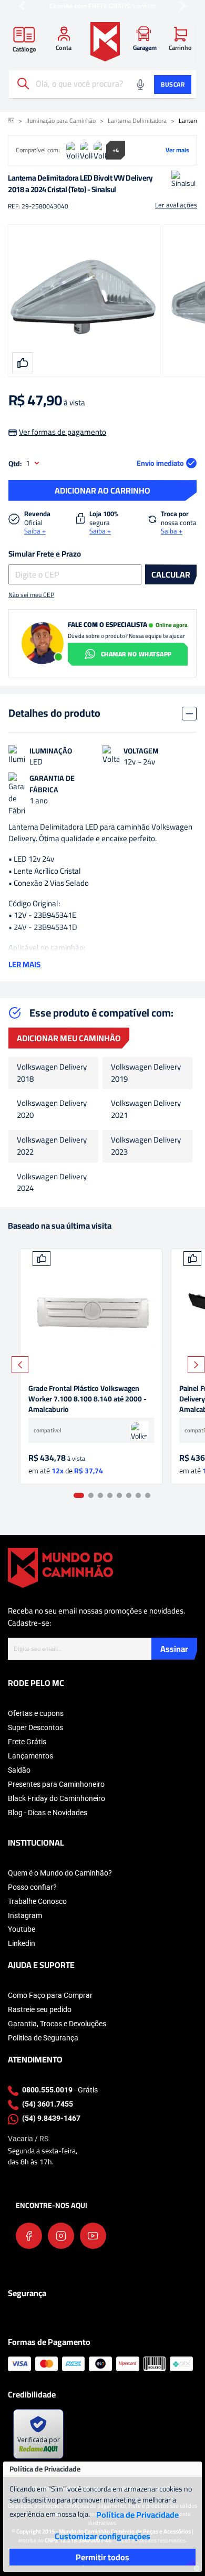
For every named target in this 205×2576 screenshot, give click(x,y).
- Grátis (60, 2090)
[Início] (11, 121)
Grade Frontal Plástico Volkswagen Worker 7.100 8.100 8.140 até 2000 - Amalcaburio (88, 1399)
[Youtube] (93, 2236)
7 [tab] (138, 1495)
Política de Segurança (43, 2038)
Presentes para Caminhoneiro (56, 1784)
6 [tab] (129, 1495)
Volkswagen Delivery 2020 (52, 1109)
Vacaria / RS (28, 2139)
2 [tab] (91, 1495)
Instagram (25, 1915)
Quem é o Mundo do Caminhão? (60, 1873)
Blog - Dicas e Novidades (48, 1813)
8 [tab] (148, 1495)
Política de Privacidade (137, 2515)
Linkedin (22, 1943)
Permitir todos (102, 2557)
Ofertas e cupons (36, 1713)
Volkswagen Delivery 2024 (52, 1183)
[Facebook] (29, 2236)
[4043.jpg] (91, 1312)
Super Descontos (35, 1727)
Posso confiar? (32, 1887)
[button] (22, 6)
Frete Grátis (27, 1742)
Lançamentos (30, 1756)
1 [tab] (79, 1495)
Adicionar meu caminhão (69, 1038)
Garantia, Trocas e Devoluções (57, 2024)
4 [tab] (110, 1495)
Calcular (171, 574)
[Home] (105, 42)
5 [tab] (119, 1495)
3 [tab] (100, 1495)
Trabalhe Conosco (37, 1901)
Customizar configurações (102, 2536)
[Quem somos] (60, 1567)
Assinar (174, 1649)
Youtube (22, 1929)
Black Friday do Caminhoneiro (57, 1798)
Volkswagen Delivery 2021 (146, 1109)
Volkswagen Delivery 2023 (146, 1146)
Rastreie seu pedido (40, 2009)
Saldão (19, 1770)
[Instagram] (61, 2236)
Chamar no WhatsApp (136, 654)
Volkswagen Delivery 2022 (52, 1146)
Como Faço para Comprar (50, 1995)
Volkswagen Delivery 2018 (52, 1073)
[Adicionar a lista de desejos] (42, 1259)
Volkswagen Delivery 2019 (146, 1073)
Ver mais (177, 150)
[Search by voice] (140, 85)
